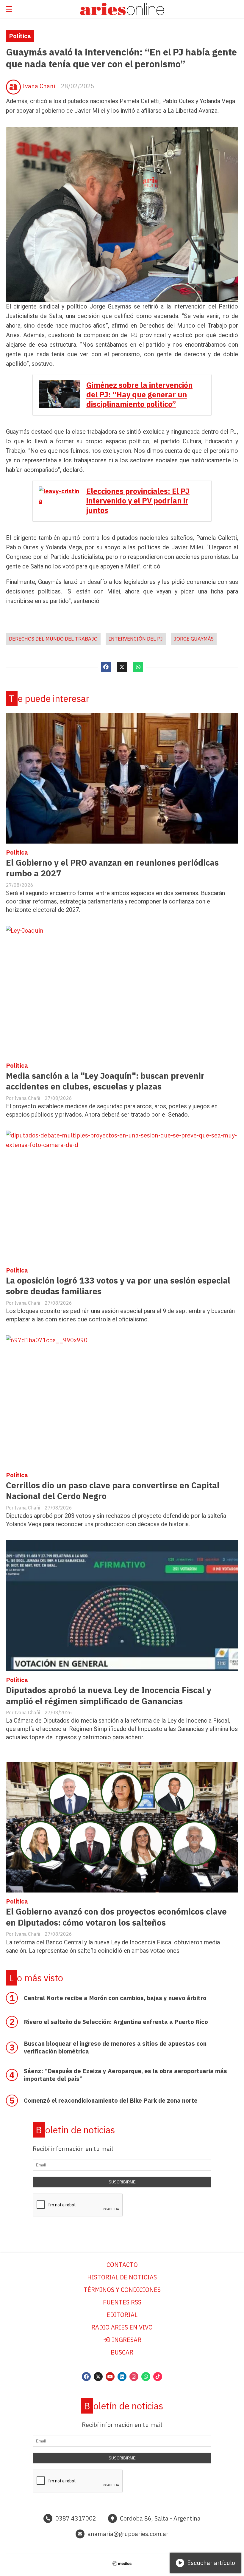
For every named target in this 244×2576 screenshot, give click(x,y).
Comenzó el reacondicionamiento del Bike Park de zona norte (111, 2100)
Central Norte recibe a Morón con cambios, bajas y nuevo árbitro (115, 1998)
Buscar (122, 2352)
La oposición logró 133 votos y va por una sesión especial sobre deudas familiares (118, 1286)
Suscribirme (122, 2182)
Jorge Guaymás (194, 639)
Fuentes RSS (122, 2302)
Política (20, 36)
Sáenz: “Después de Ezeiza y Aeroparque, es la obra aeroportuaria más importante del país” (125, 2075)
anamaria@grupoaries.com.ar (128, 2534)
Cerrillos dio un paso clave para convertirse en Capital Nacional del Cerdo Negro (113, 1491)
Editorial (122, 2315)
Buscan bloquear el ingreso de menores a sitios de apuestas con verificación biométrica (115, 2047)
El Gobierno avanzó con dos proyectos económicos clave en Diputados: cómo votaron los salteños (116, 1917)
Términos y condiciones (122, 2290)
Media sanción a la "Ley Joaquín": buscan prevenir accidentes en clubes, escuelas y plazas (105, 1081)
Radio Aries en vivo (122, 2327)
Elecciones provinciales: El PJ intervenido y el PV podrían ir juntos (138, 501)
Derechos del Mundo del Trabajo (53, 639)
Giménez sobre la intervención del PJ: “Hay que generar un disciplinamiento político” (139, 395)
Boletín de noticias (75, 2130)
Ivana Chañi (39, 86)
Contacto (122, 2265)
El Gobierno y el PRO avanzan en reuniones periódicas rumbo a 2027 (112, 868)
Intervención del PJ (136, 639)
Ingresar (126, 2340)
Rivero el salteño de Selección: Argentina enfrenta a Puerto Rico (116, 2022)
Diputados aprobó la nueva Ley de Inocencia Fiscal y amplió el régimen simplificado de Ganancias (109, 1695)
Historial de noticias (122, 2277)
